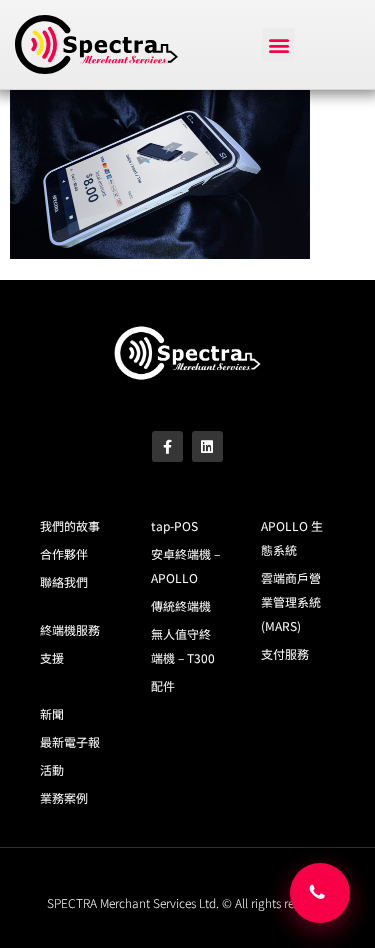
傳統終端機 (181, 605)
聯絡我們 (64, 581)
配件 (163, 685)
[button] (278, 44)
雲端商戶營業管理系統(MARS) (291, 601)
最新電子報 (70, 741)
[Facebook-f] (167, 446)
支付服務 (285, 653)
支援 (52, 657)
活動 (52, 769)
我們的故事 (70, 525)
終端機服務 (70, 629)
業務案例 (64, 797)
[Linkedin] (207, 446)
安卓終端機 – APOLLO (185, 565)
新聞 (52, 713)
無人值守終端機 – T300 (183, 645)
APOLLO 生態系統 (292, 537)
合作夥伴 (64, 553)
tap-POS (174, 525)
